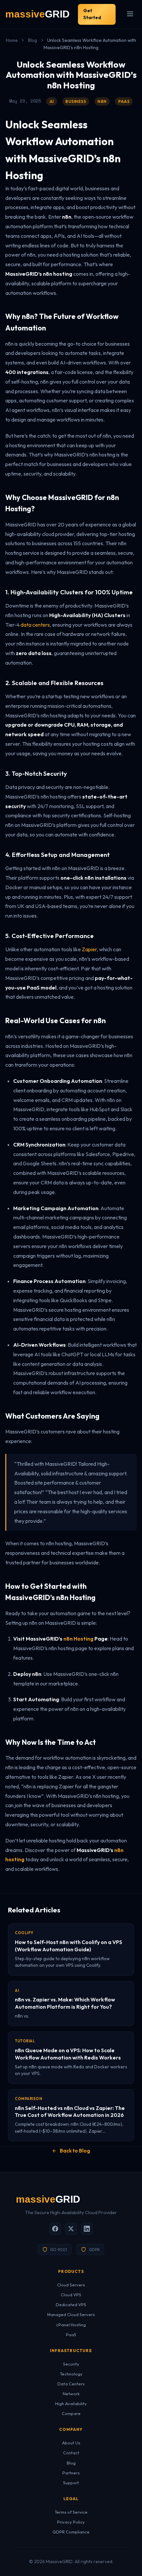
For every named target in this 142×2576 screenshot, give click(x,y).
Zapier (89, 949)
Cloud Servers (71, 2285)
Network (71, 2394)
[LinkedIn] (87, 2229)
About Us (71, 2443)
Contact (71, 2453)
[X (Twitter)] (71, 2229)
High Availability (71, 2403)
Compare (71, 2413)
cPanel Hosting (71, 2325)
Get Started (92, 14)
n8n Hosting (78, 1639)
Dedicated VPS (71, 2305)
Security (71, 2364)
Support (71, 2483)
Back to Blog (75, 2151)
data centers (35, 625)
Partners (71, 2473)
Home (12, 40)
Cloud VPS (71, 2295)
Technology (71, 2374)
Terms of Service (71, 2512)
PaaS (71, 2335)
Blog (33, 40)
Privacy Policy (71, 2522)
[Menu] (130, 14)
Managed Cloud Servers (71, 2314)
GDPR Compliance (71, 2532)
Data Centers (71, 2384)
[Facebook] (55, 2229)
